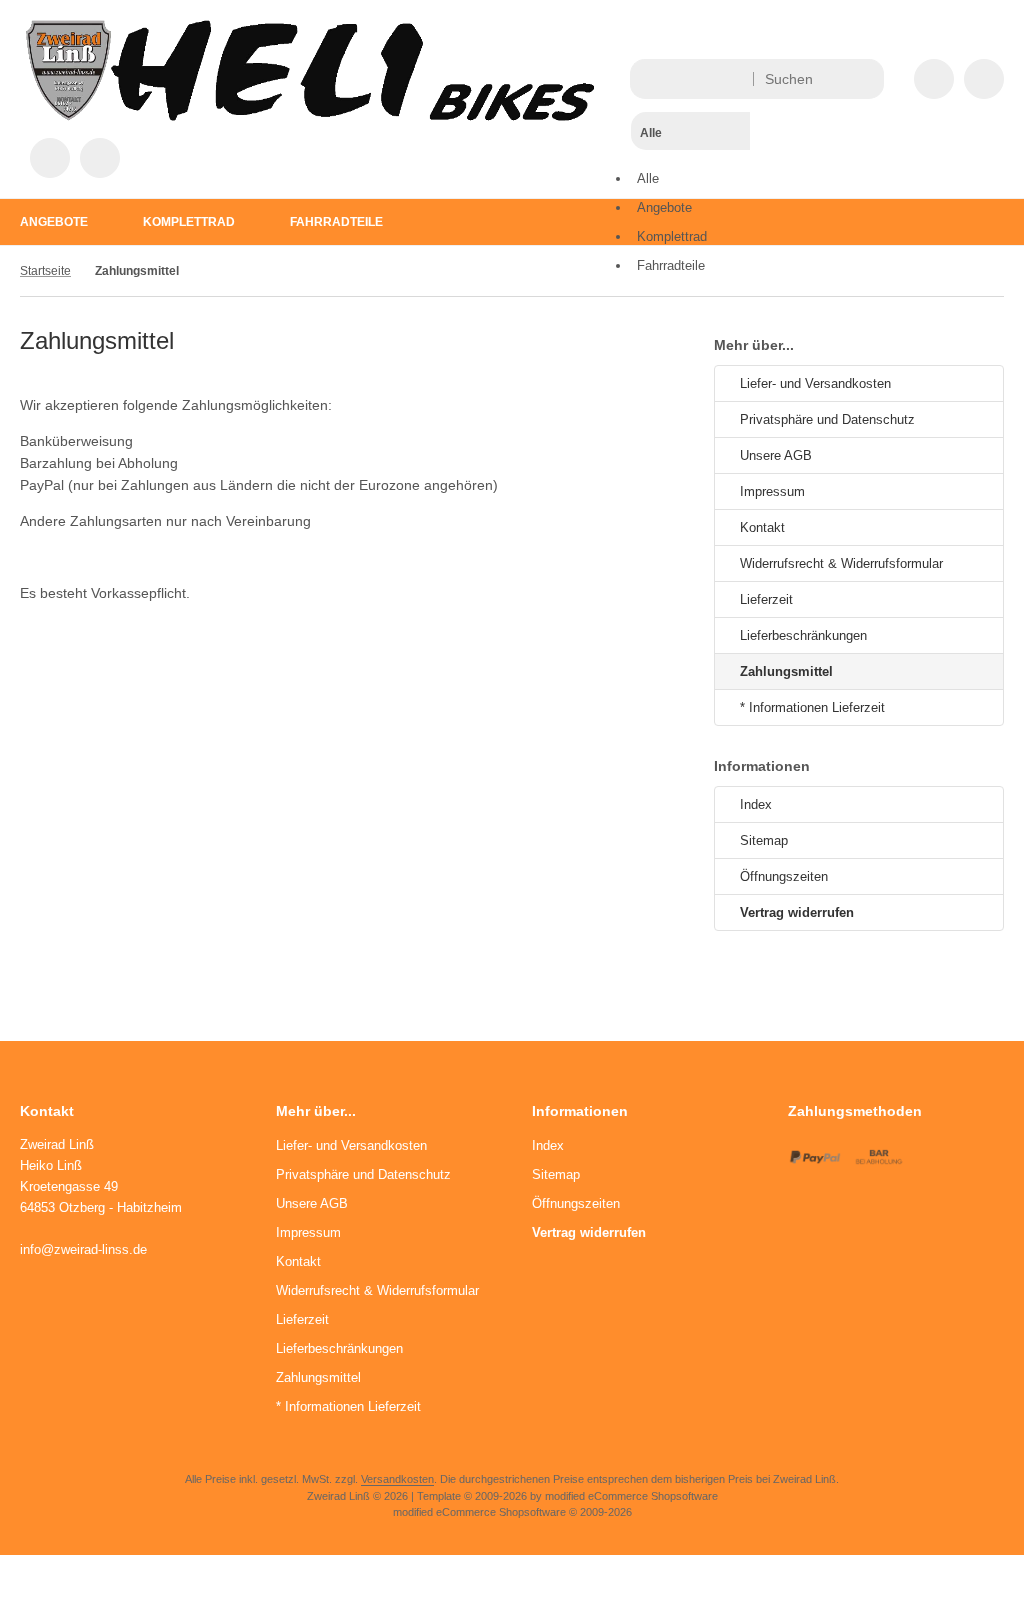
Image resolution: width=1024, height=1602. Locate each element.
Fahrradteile (336, 222)
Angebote (54, 222)
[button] (690, 170)
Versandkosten (397, 1479)
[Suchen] (863, 79)
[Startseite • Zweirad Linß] (310, 116)
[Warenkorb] (50, 158)
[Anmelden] (984, 79)
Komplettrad (189, 222)
